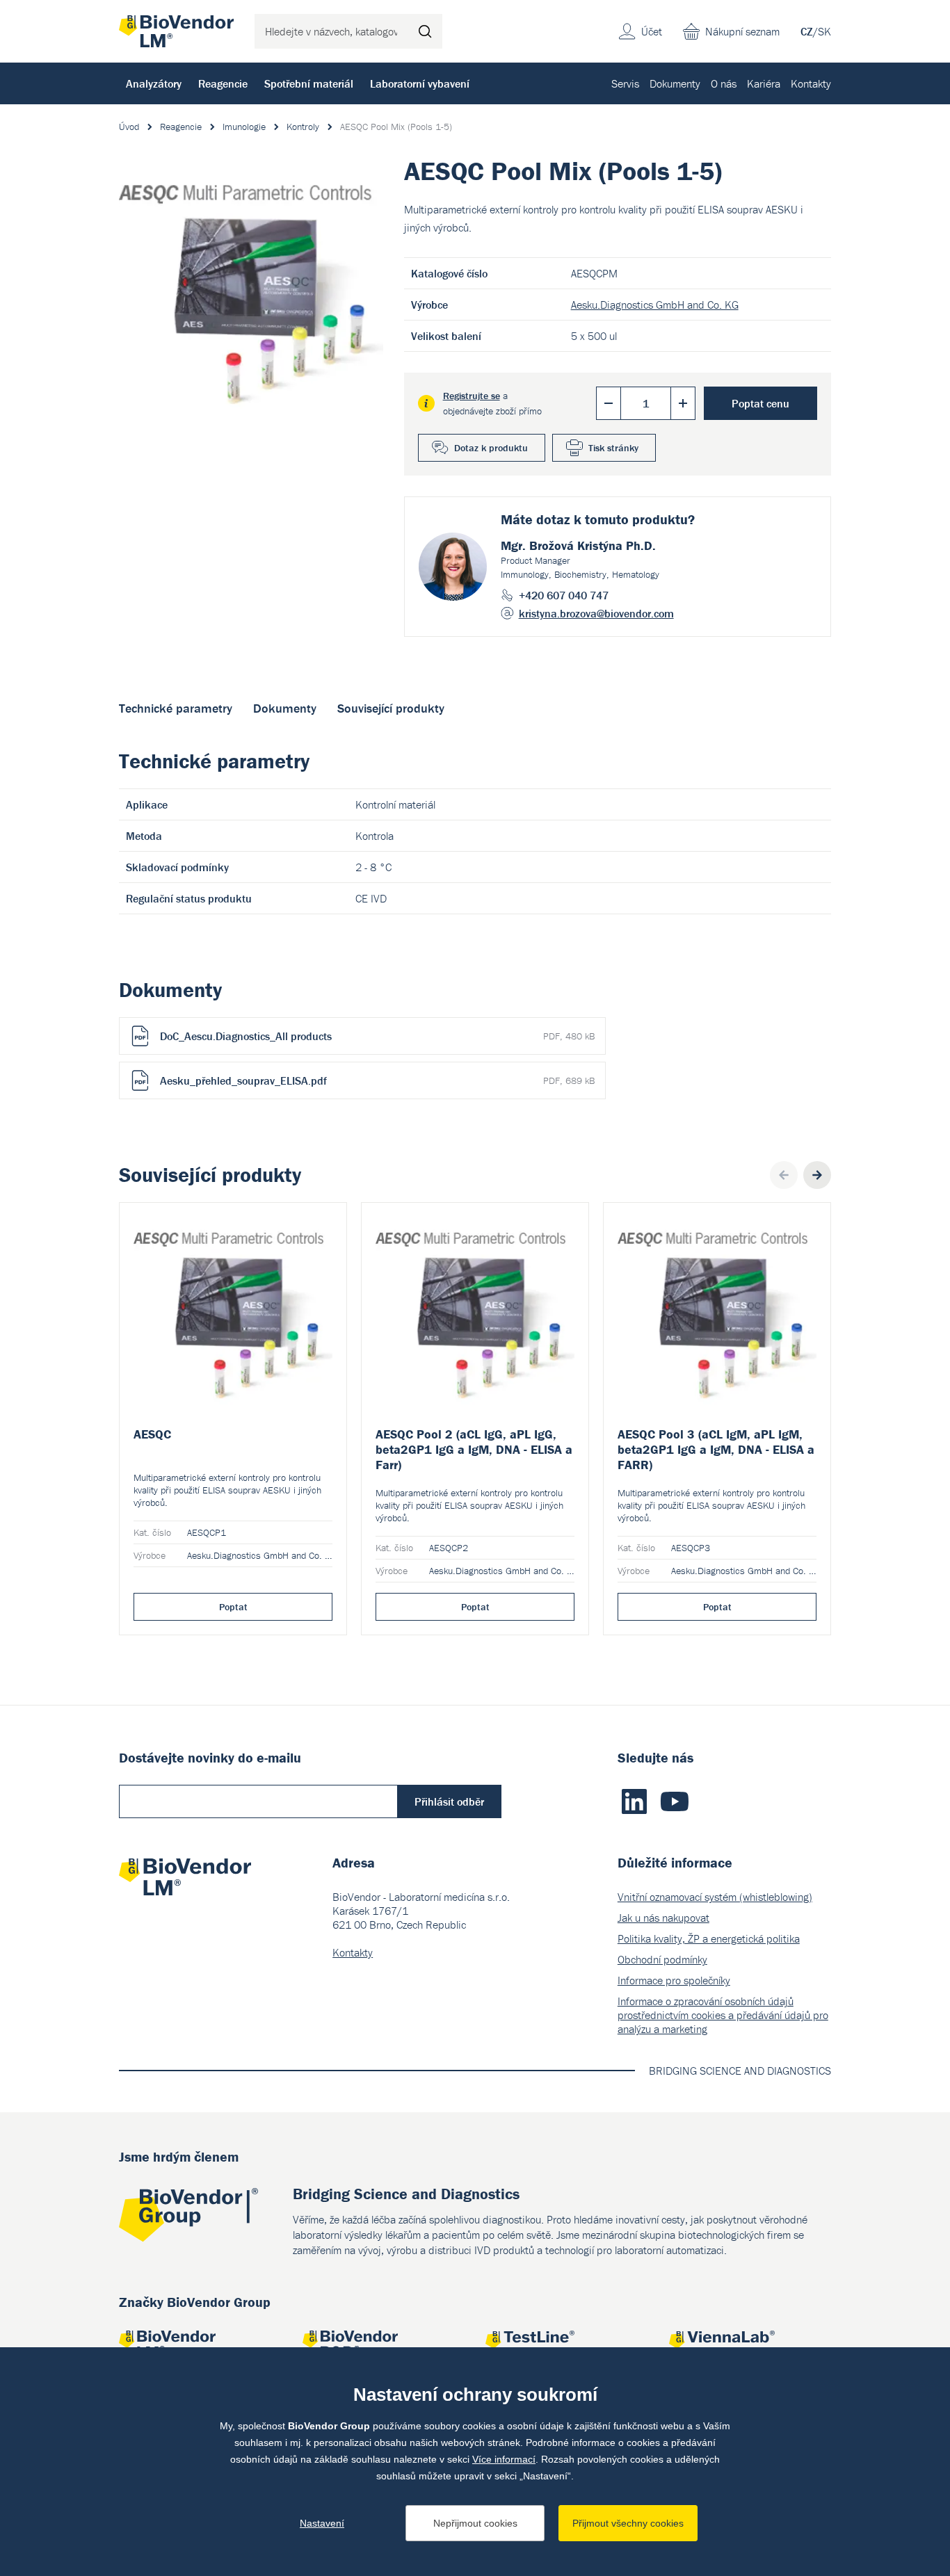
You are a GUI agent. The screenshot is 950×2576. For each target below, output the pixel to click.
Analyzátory (154, 83)
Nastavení (322, 2523)
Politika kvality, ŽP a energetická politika (709, 1938)
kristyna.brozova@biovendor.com (596, 613)
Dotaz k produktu (491, 448)
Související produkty (391, 708)
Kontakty (811, 83)
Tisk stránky (613, 448)
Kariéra (764, 83)
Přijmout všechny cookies (628, 2523)
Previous (784, 1175)
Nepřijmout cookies (475, 2523)
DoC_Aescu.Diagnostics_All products (377, 1036)
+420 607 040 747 (564, 595)
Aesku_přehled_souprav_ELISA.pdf (377, 1080)
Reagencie (223, 83)
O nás (724, 83)
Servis (625, 83)
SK (824, 31)
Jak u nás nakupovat (663, 1918)
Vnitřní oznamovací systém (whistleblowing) (715, 1897)
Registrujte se (472, 396)
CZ (807, 31)
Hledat (425, 31)
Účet (652, 31)
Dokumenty (675, 83)
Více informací (504, 2459)
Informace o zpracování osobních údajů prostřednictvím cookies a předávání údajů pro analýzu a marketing (723, 2015)
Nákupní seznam (742, 31)
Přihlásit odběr (449, 1801)
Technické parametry (176, 708)
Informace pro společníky (674, 1980)
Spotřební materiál (309, 83)
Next (817, 1175)
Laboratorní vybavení (420, 83)
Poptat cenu (760, 403)
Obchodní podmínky (662, 1959)
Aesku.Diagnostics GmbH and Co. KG (655, 305)
